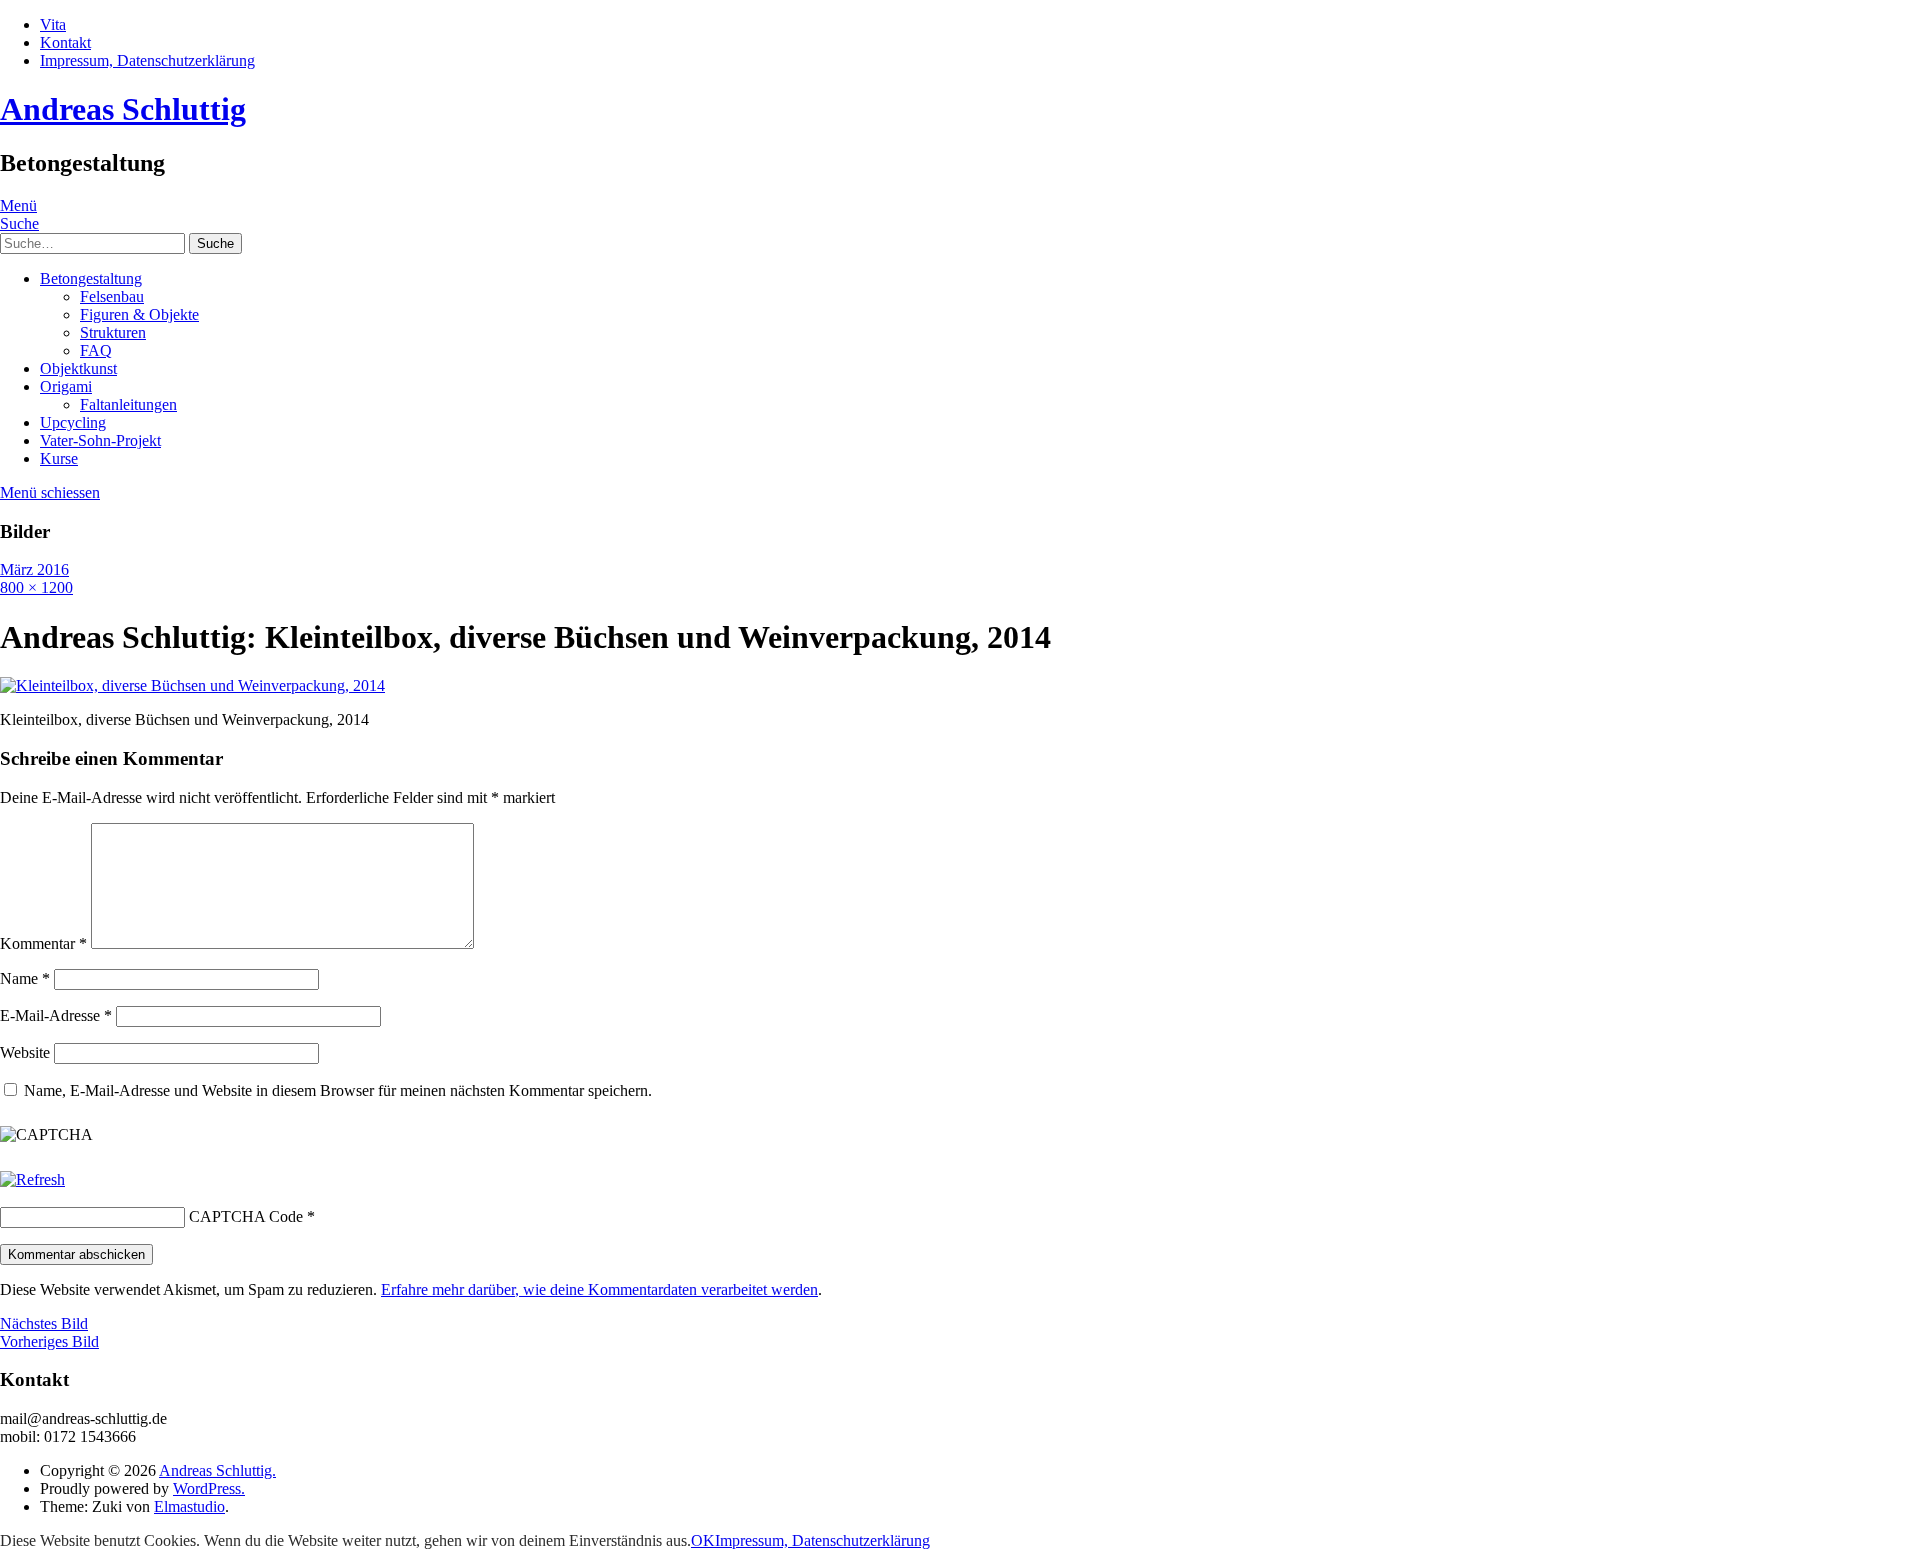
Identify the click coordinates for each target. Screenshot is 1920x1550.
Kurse (59, 458)
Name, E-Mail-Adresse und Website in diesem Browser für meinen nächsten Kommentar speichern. (338, 1090)
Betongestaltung (91, 278)
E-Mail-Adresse (56, 1015)
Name (25, 978)
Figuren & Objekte (139, 314)
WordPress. (209, 1488)
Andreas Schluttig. (217, 1470)
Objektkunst (78, 368)
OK (703, 1540)
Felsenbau (112, 296)
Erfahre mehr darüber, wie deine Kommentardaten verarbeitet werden (599, 1289)
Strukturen (113, 332)
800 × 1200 (36, 587)
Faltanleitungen (128, 404)
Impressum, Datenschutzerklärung (147, 60)
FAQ (96, 350)
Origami (66, 386)
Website (25, 1052)
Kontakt (65, 42)
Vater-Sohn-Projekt (100, 440)
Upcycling (73, 422)
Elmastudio (189, 1506)
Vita (53, 24)
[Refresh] (32, 1179)
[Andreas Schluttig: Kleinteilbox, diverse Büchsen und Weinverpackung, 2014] (192, 685)
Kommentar (43, 943)
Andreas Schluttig (123, 109)
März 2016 (34, 569)
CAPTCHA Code (246, 1216)
